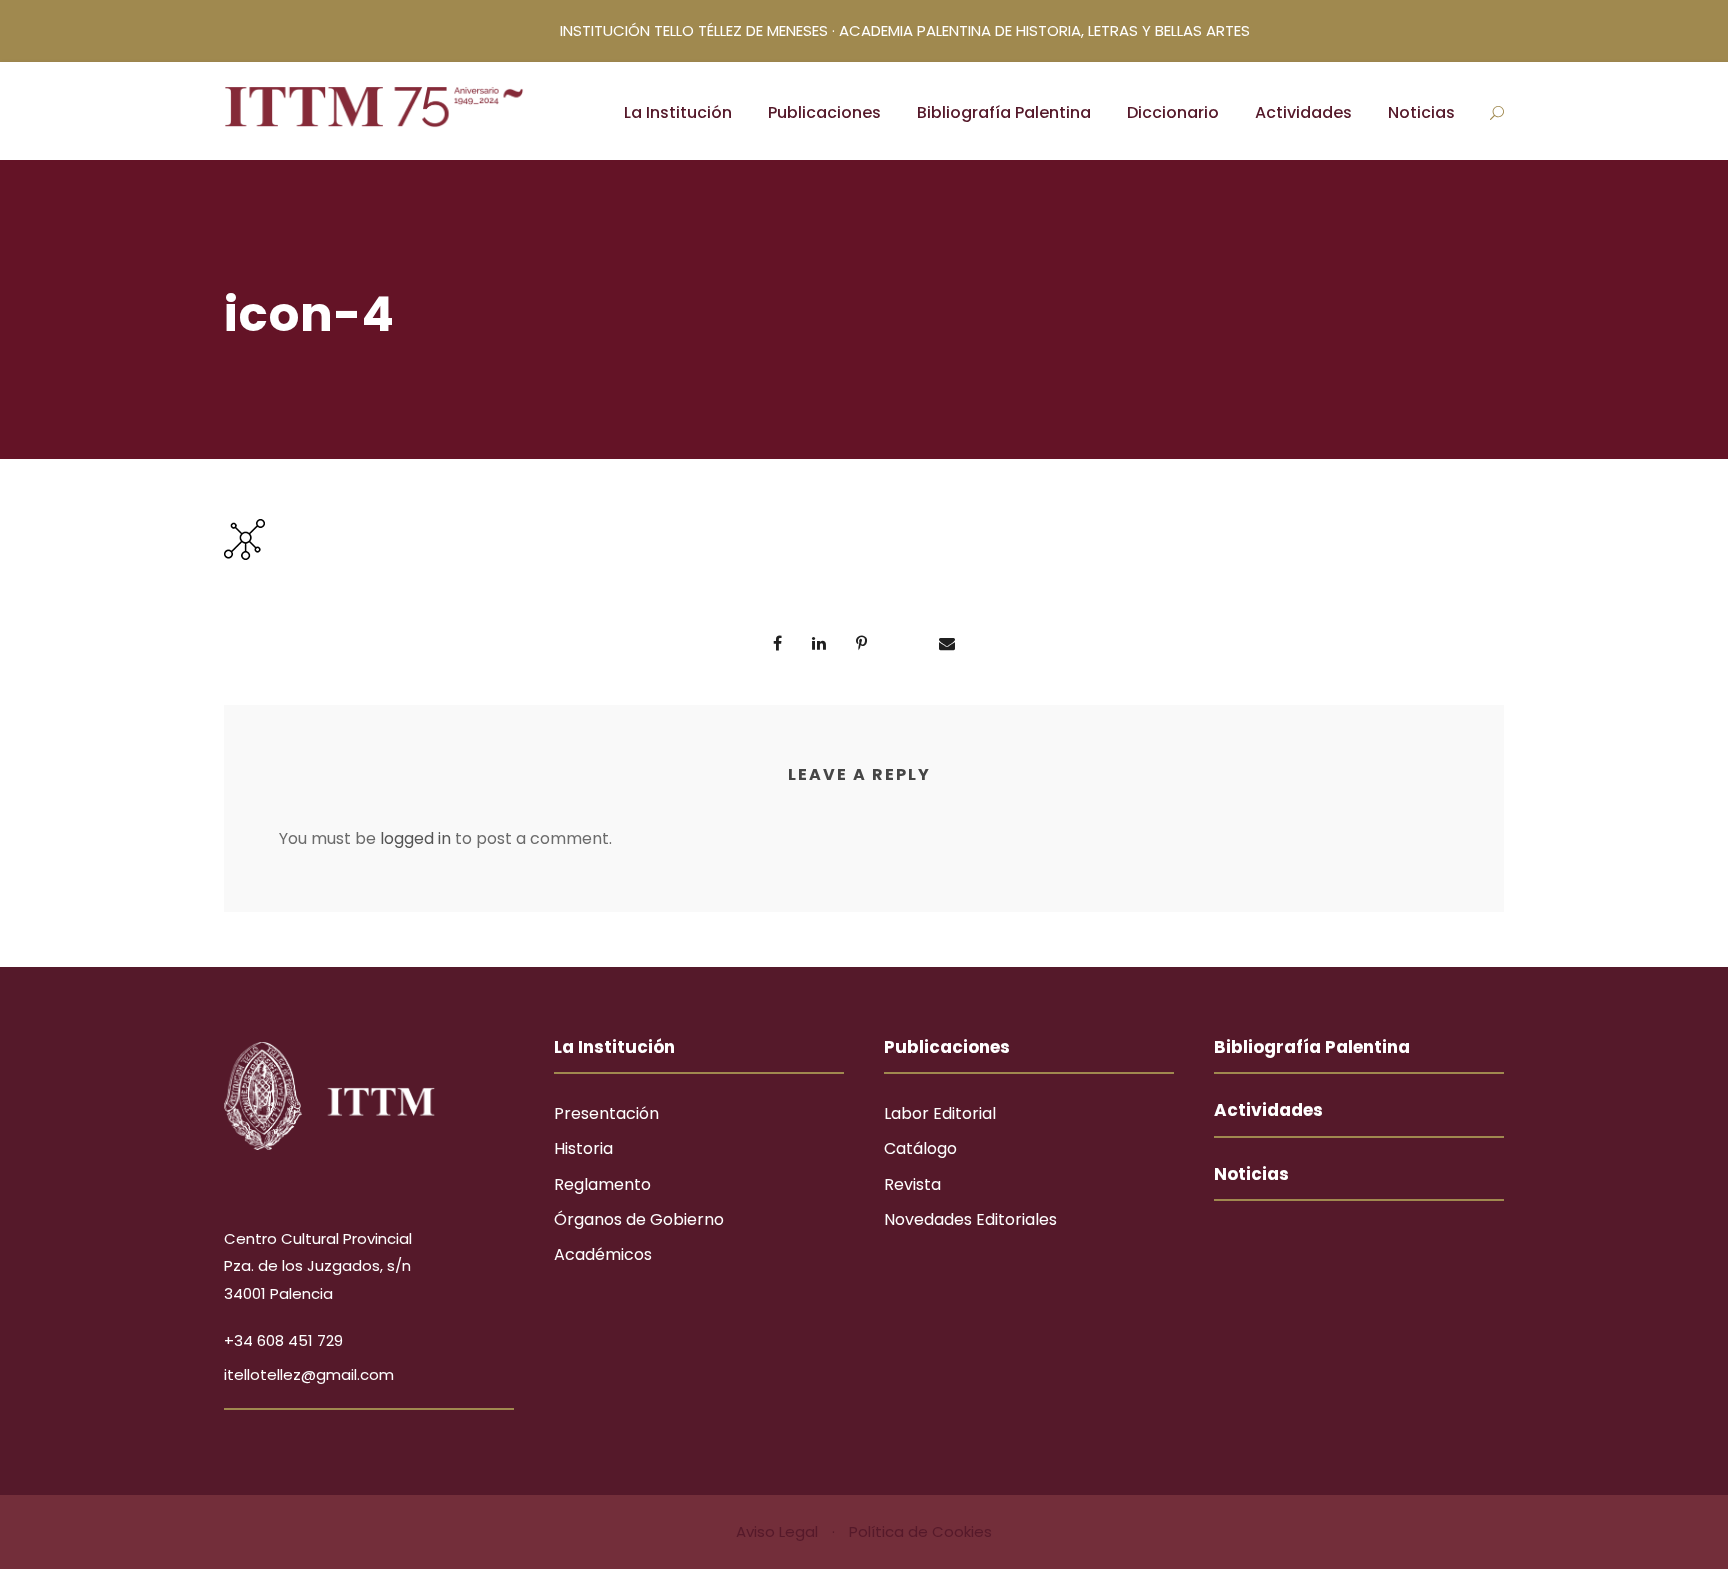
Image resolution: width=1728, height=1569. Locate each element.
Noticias (1421, 112)
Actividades (1303, 112)
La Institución (678, 112)
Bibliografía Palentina (1004, 112)
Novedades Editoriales (970, 1219)
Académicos (603, 1254)
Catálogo (920, 1148)
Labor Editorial (940, 1113)
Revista (912, 1184)
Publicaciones (824, 112)
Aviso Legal (779, 1531)
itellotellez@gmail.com (309, 1374)
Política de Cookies (920, 1531)
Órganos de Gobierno (639, 1219)
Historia (583, 1148)
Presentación (606, 1113)
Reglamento (602, 1184)
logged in (415, 838)
